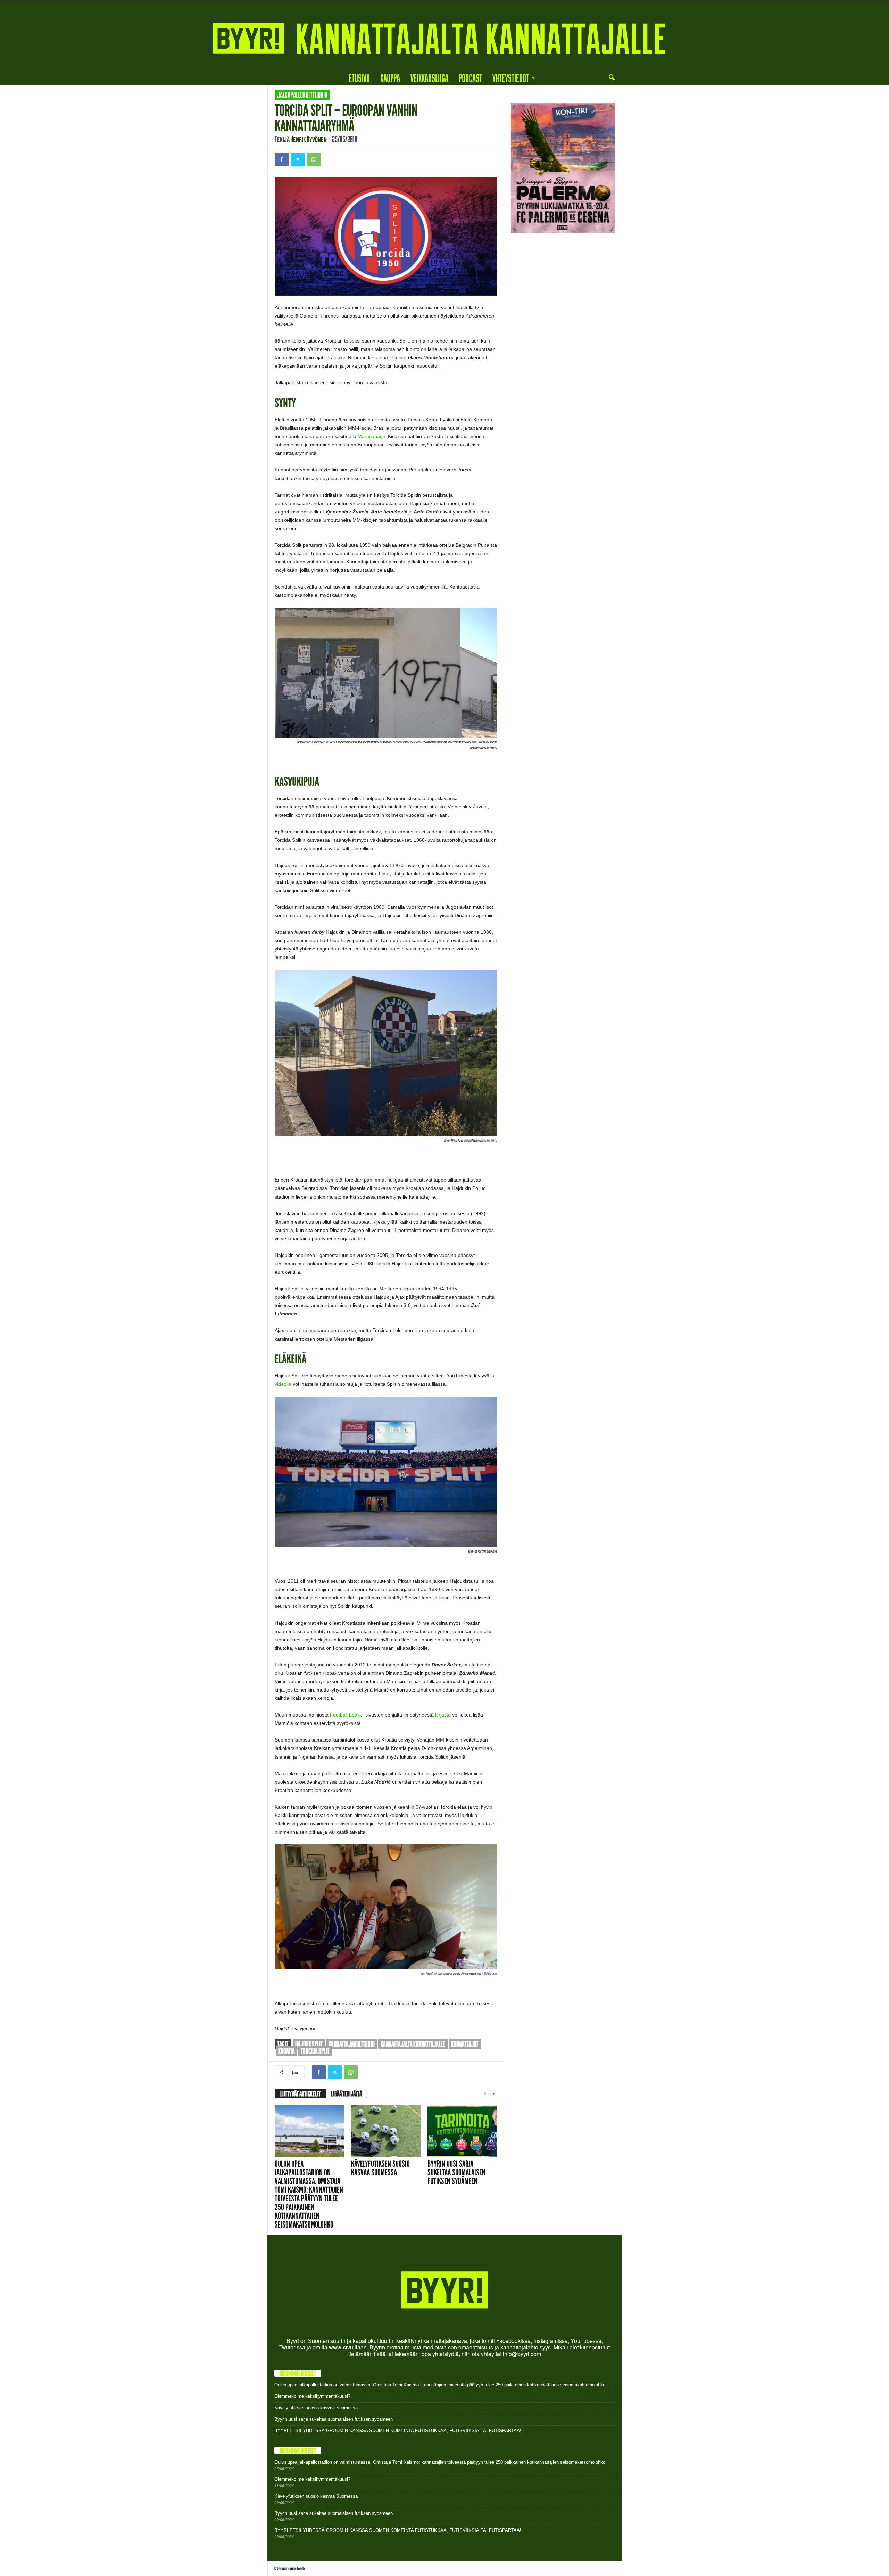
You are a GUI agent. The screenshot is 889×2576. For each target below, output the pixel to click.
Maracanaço (371, 436)
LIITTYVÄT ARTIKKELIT (300, 2093)
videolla (283, 1384)
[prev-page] (485, 2094)
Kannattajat (465, 2044)
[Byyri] (444, 35)
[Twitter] (298, 159)
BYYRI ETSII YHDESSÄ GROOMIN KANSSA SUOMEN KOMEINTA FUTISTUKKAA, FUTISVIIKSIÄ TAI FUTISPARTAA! (398, 2431)
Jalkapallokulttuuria (302, 95)
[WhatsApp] (314, 159)
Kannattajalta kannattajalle (413, 2044)
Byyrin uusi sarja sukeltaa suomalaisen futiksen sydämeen (456, 2172)
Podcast (470, 78)
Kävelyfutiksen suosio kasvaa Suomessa (380, 2168)
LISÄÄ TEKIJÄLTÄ (346, 2093)
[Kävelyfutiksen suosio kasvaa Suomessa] (386, 2131)
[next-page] (493, 2094)
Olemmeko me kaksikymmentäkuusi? (312, 2396)
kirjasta (443, 1715)
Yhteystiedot (511, 78)
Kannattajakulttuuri (352, 2044)
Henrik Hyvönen (309, 139)
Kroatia (286, 2051)
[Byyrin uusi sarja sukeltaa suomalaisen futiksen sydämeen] (462, 2131)
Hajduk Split (309, 2044)
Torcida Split (315, 2051)
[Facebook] (282, 159)
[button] (612, 78)
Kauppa (390, 78)
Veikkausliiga (429, 78)
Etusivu (359, 78)
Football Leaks (346, 1715)
